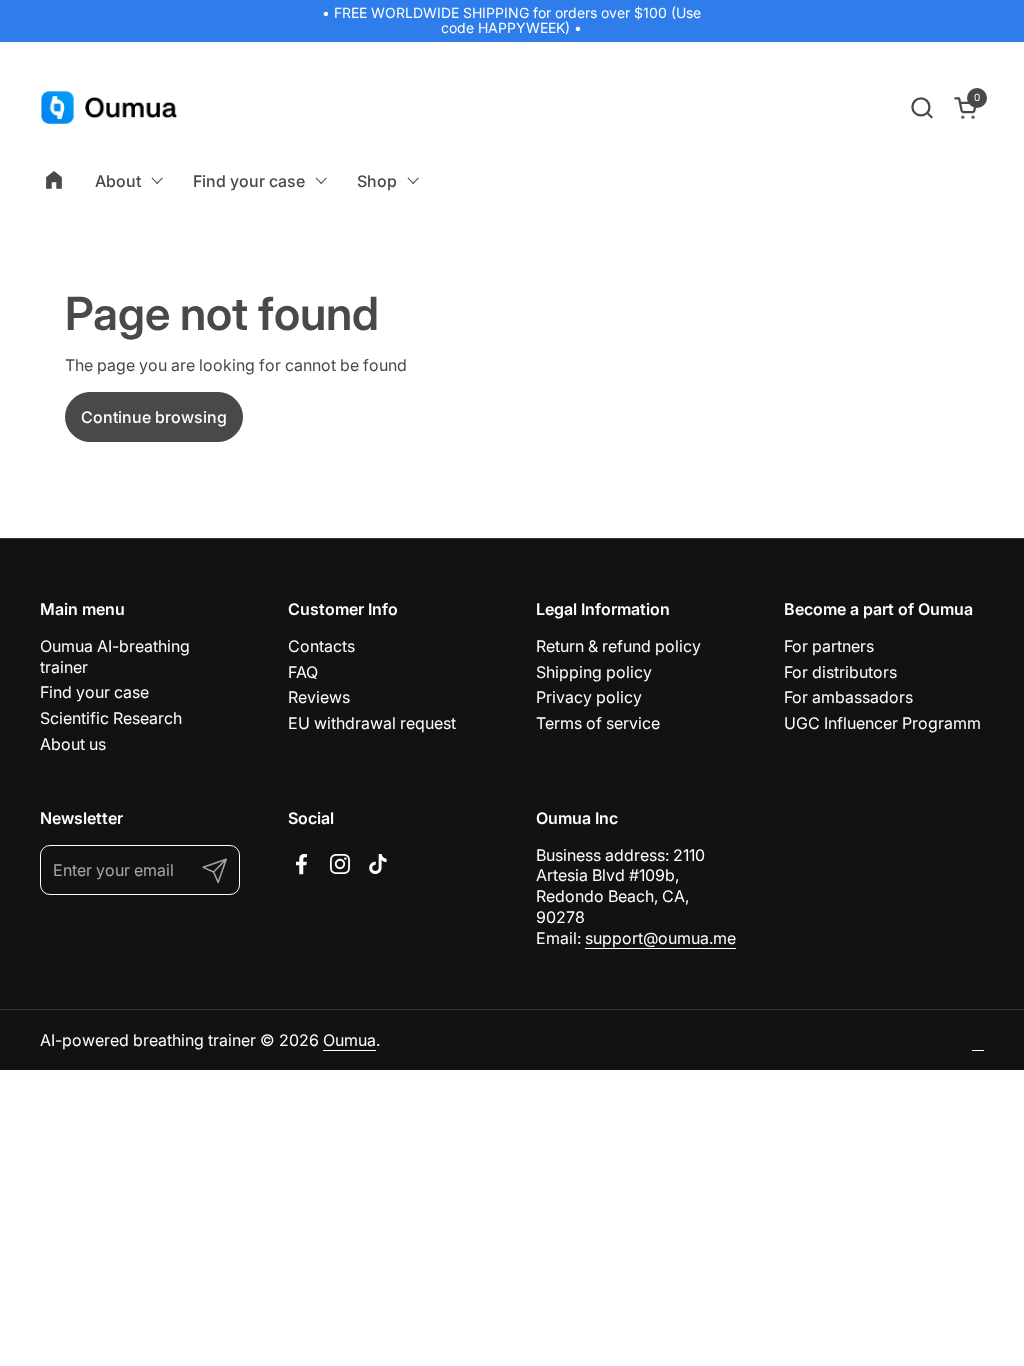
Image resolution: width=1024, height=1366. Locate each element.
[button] (921, 107)
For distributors (840, 672)
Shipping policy (594, 672)
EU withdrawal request (372, 723)
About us (73, 744)
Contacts (321, 646)
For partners (829, 646)
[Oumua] (110, 107)
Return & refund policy (618, 646)
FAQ (303, 672)
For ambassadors (848, 697)
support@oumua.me (660, 938)
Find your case (94, 692)
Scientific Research (111, 718)
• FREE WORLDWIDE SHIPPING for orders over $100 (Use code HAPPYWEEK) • (511, 20)
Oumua (349, 1040)
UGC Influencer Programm (882, 723)
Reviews (319, 697)
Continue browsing (154, 417)
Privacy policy (589, 697)
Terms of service (598, 723)
